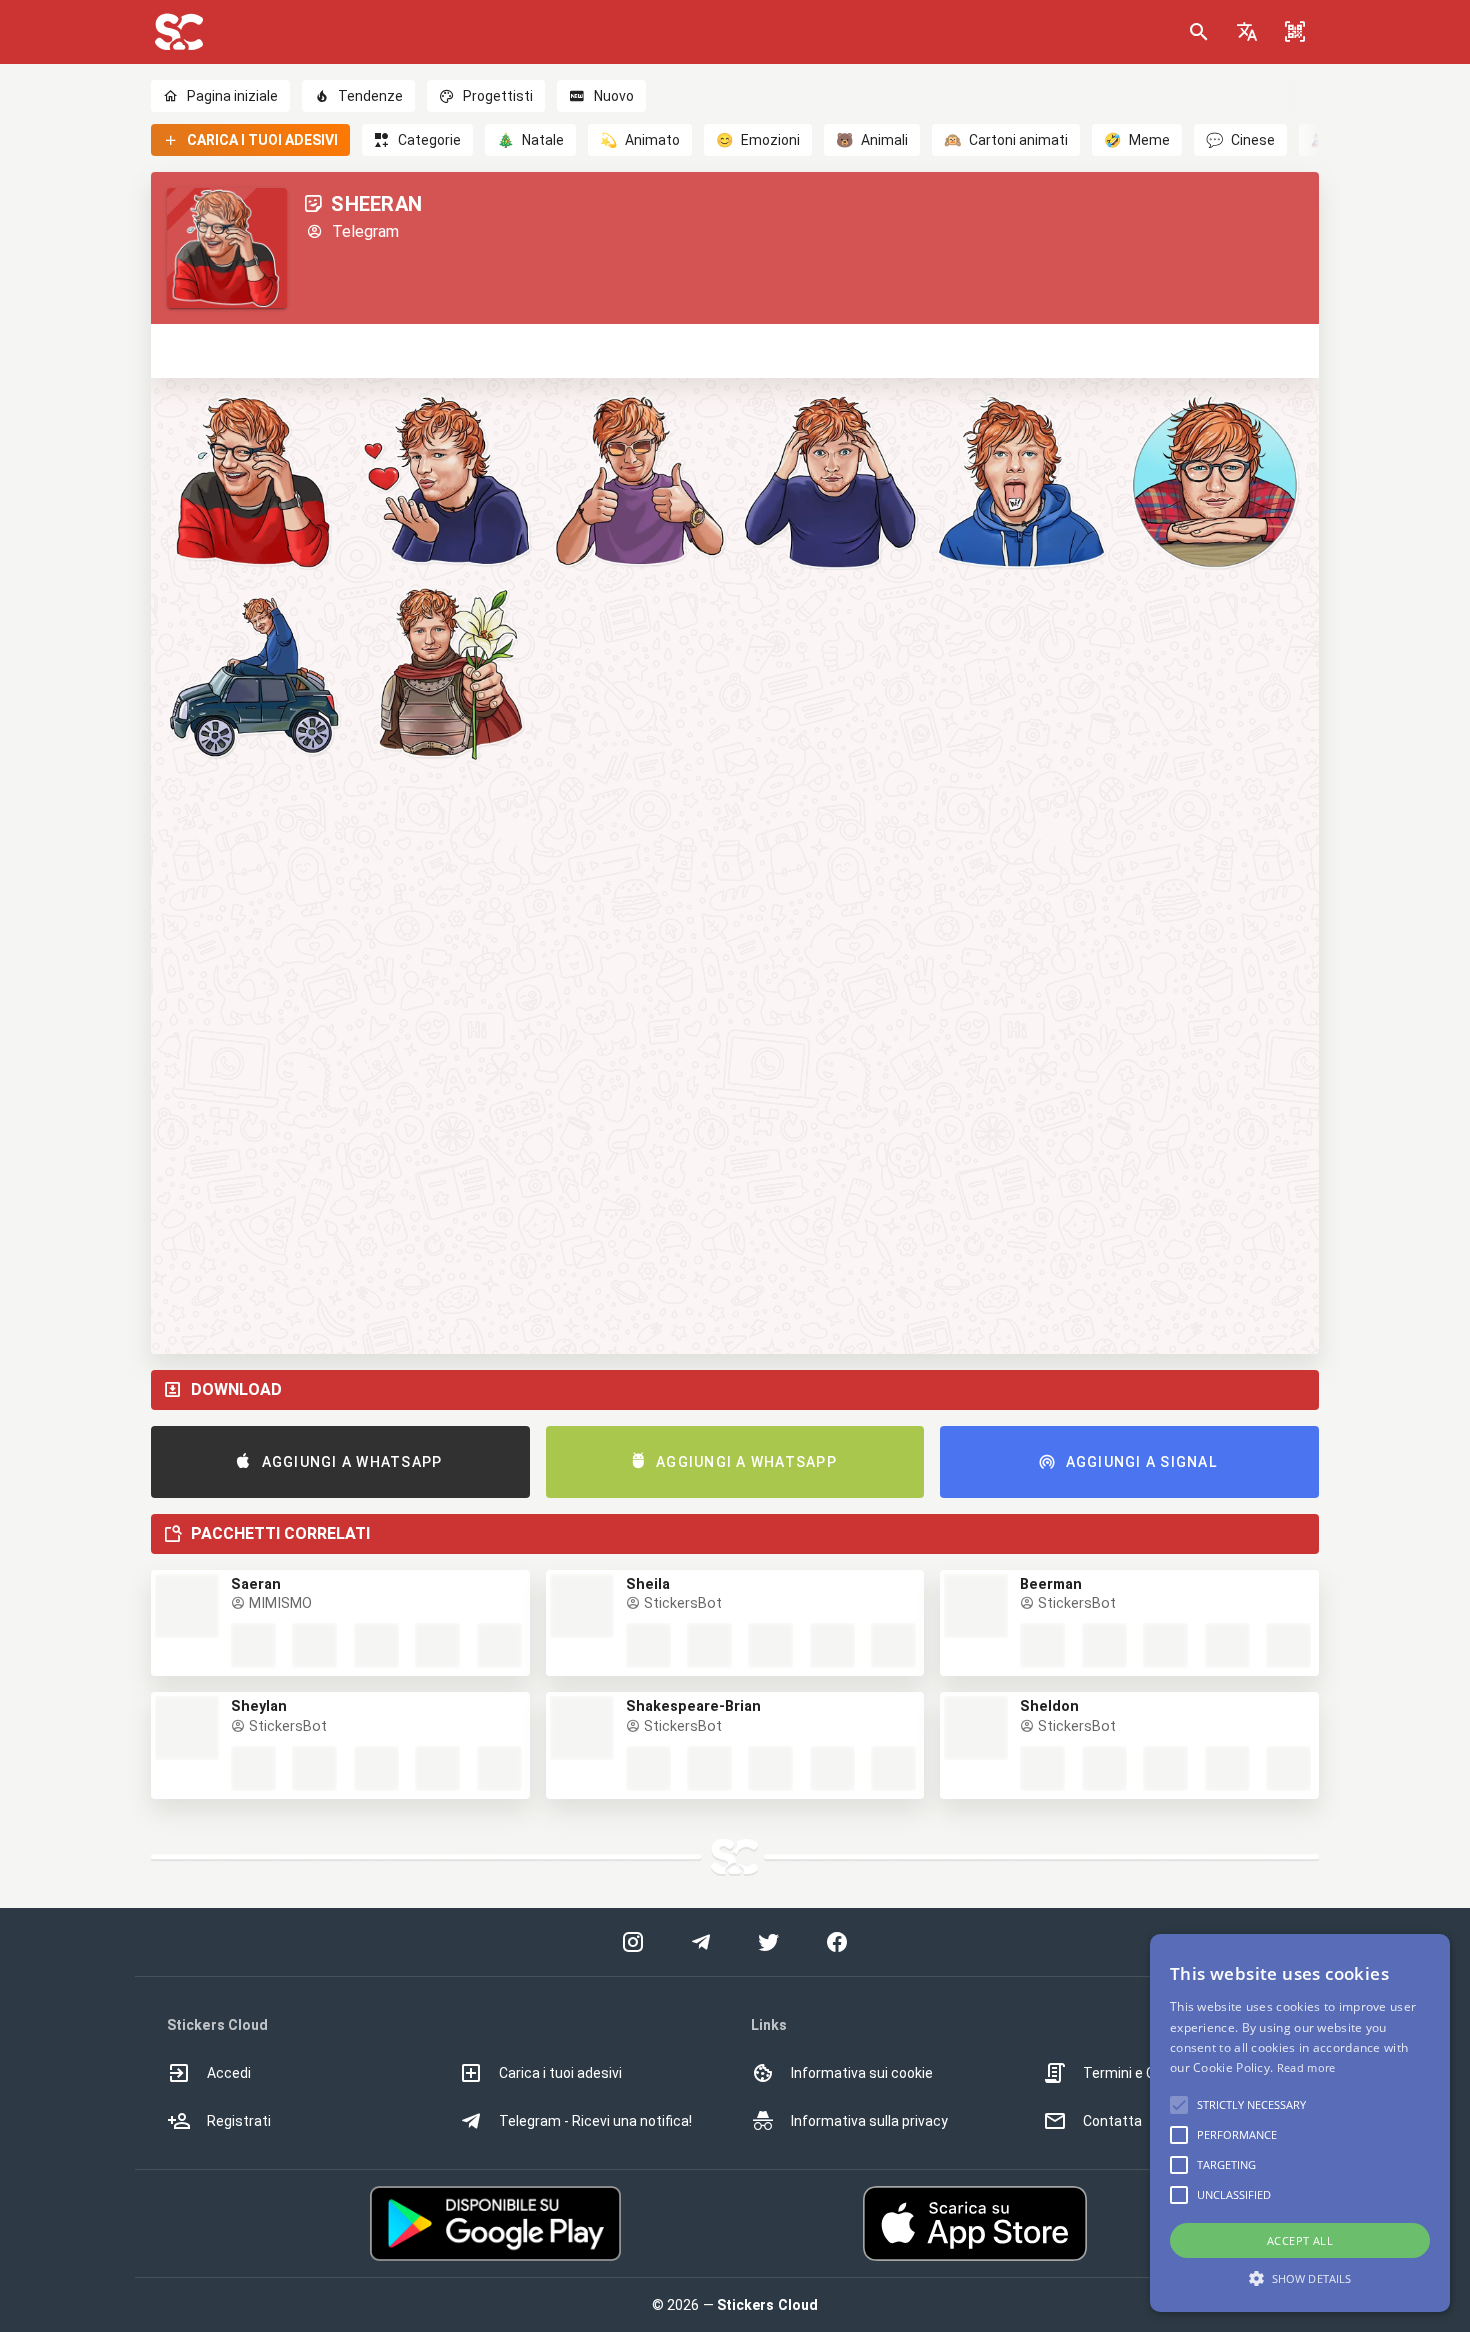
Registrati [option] (239, 2121)
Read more (1306, 2067)
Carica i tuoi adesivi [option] (560, 2073)
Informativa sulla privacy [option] (869, 2121)
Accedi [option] (229, 2073)
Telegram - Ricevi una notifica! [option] (595, 2121)
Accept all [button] (1300, 2240)
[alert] (1300, 2123)
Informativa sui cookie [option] (862, 2073)
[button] (1247, 32)
